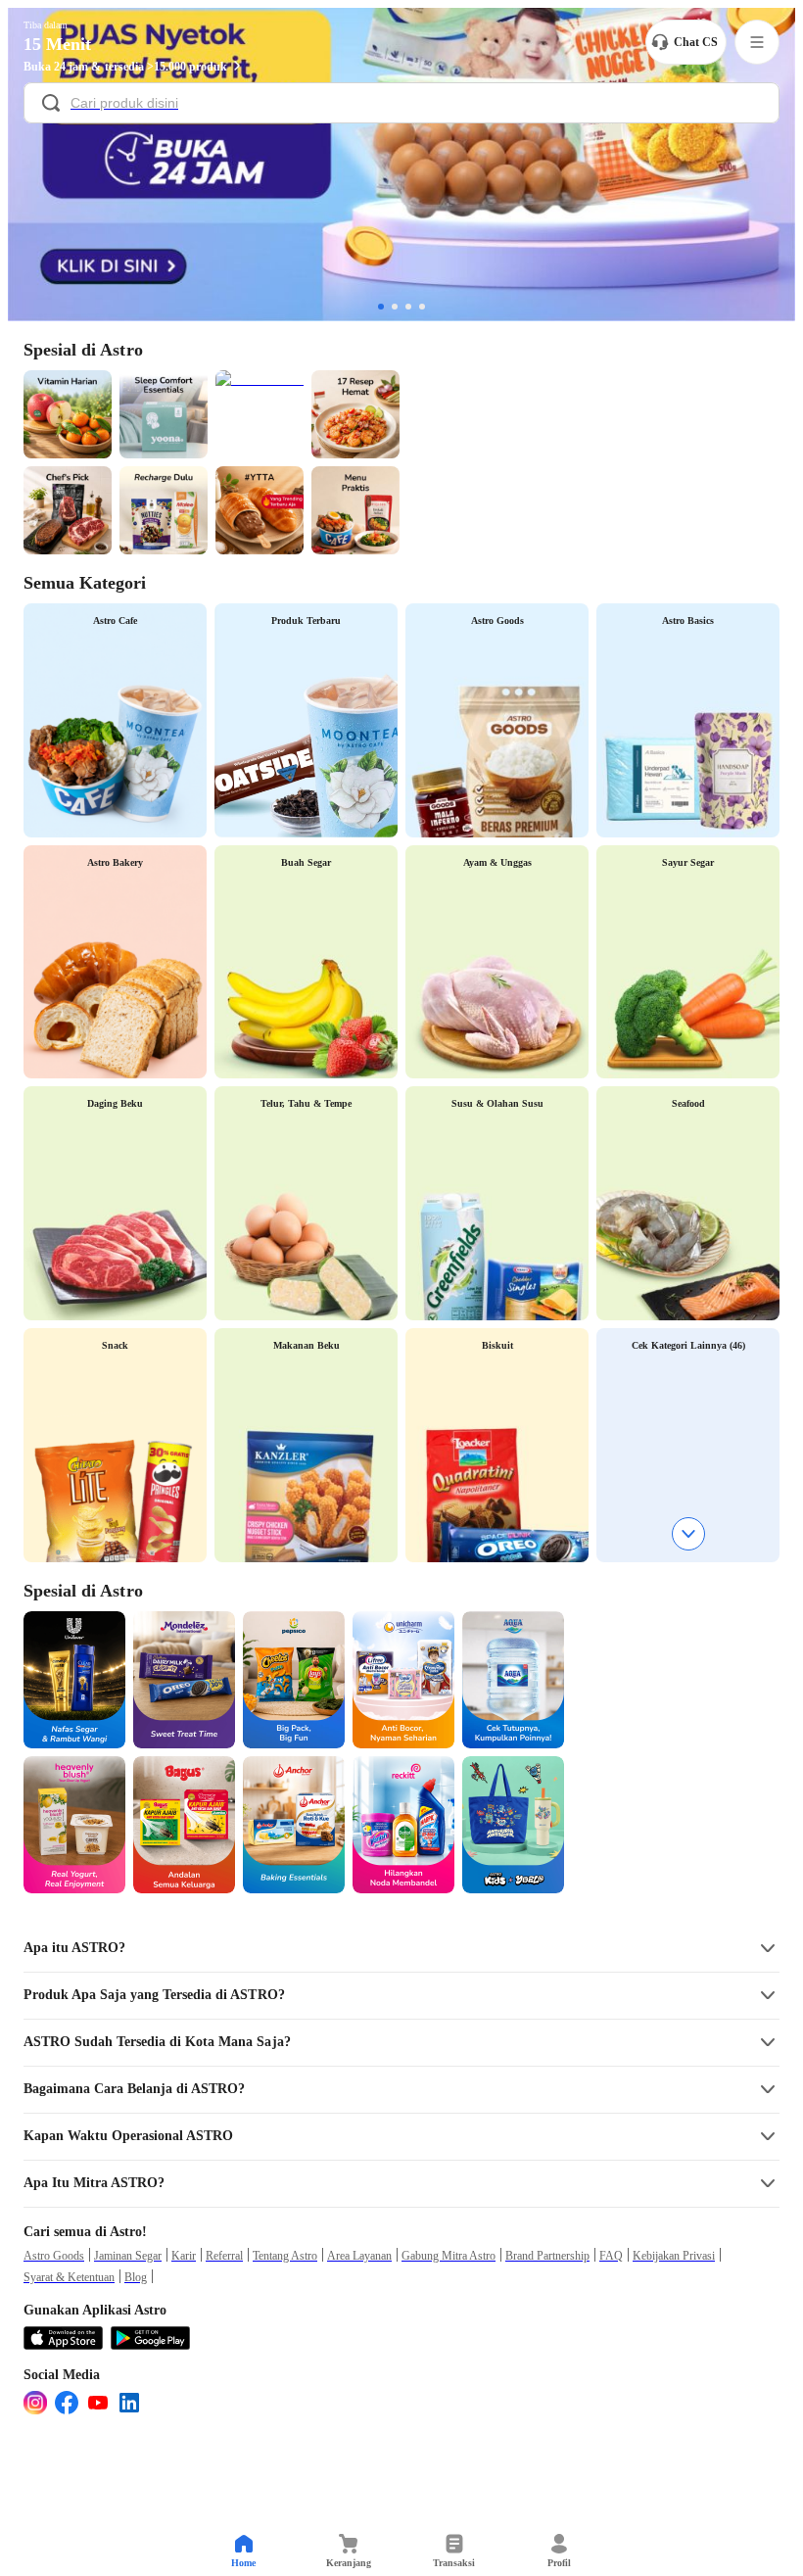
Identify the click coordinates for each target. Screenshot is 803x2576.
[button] (401, 1948)
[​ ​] (401, 105)
